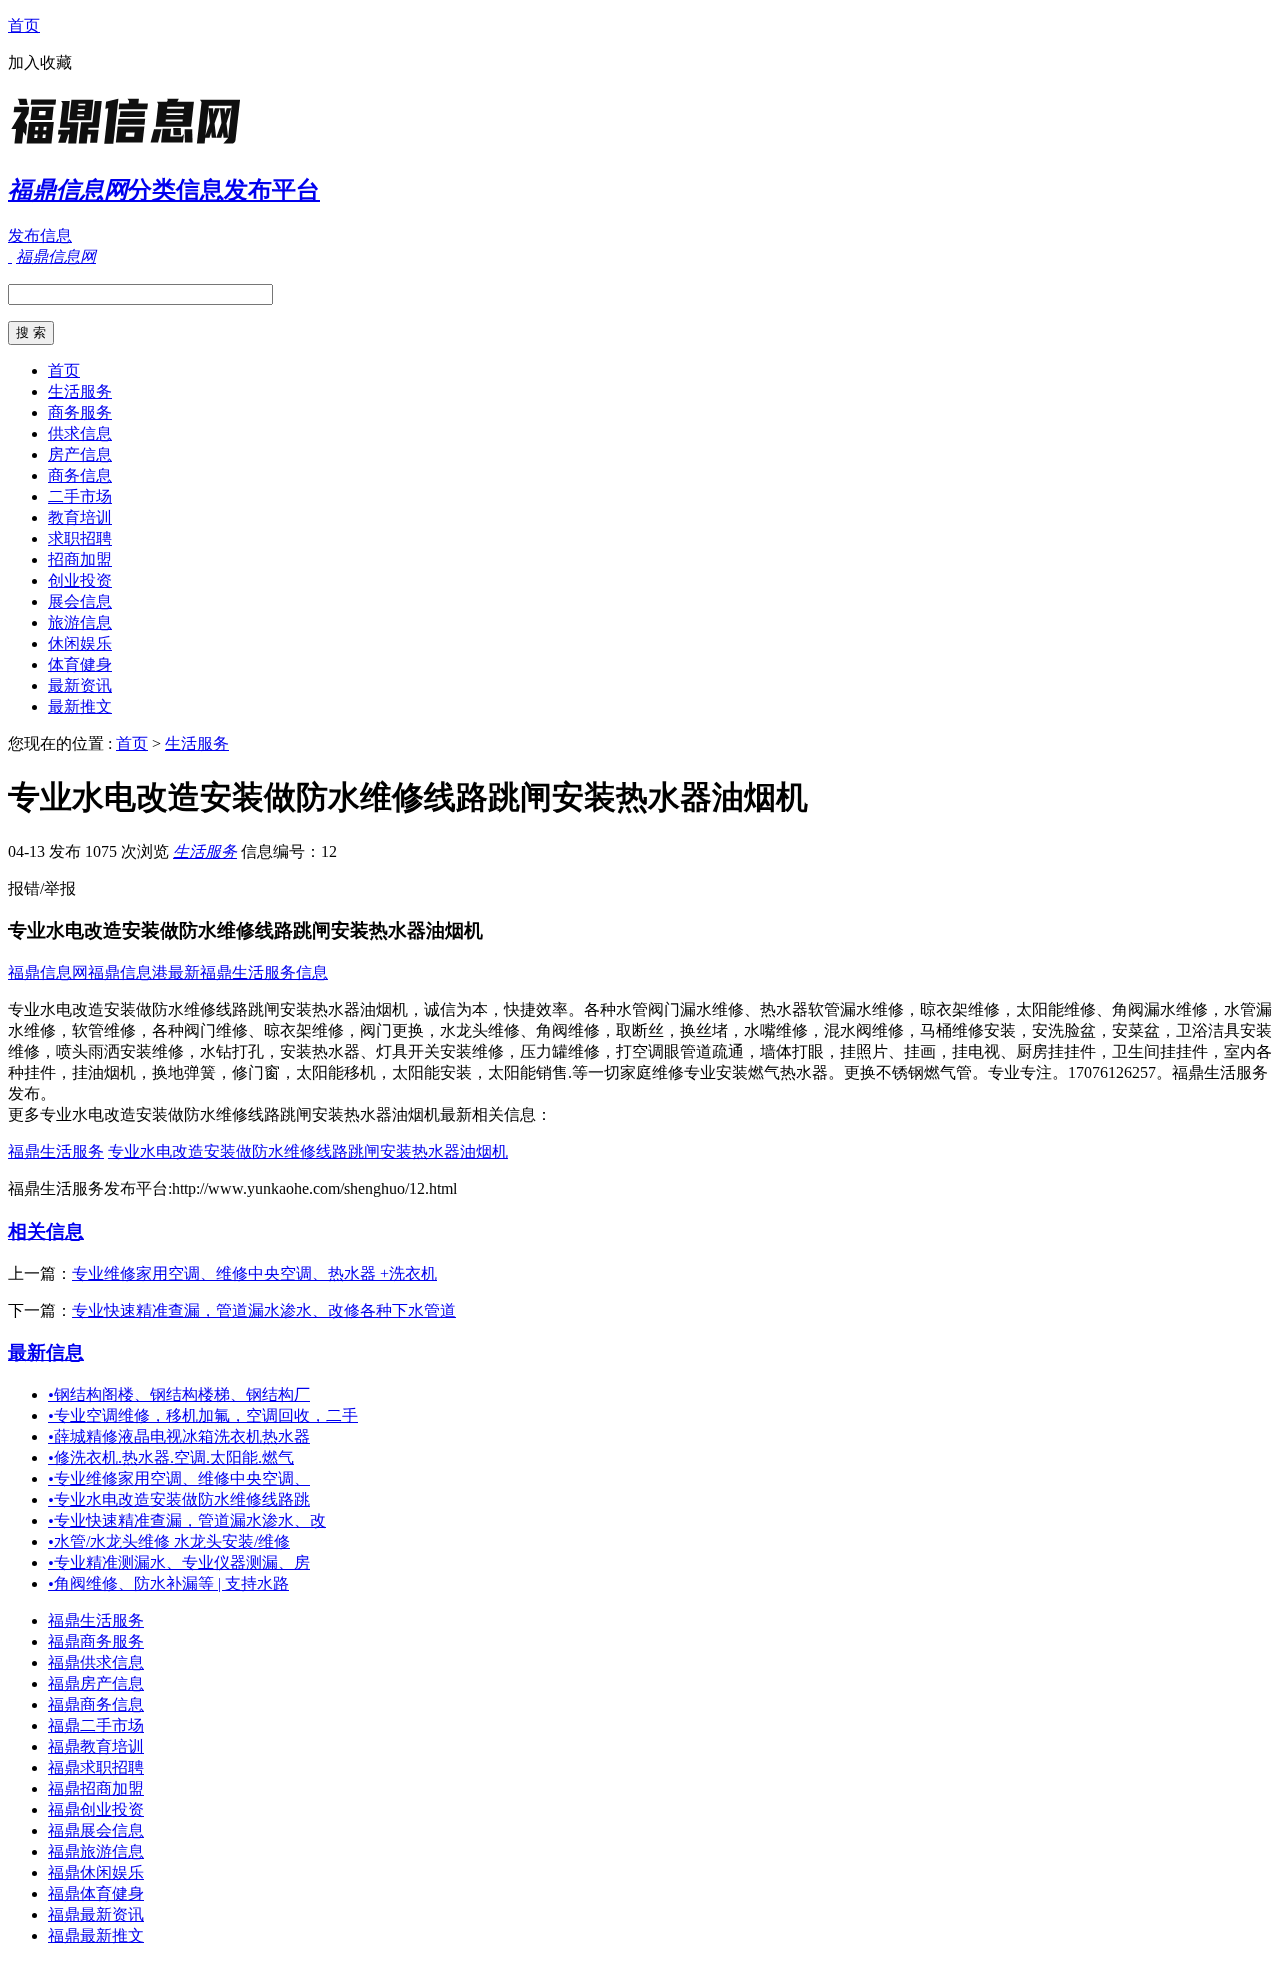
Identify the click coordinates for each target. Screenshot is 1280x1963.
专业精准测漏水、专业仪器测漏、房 (179, 1562)
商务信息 (80, 475)
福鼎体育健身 (96, 1893)
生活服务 (80, 391)
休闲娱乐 (80, 643)
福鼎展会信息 (96, 1830)
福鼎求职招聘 (96, 1767)
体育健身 (80, 664)
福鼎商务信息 (96, 1704)
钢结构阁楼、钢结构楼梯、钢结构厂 (179, 1394)
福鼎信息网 (48, 972)
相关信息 (46, 1231)
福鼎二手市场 (96, 1725)
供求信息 (80, 433)
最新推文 (80, 706)
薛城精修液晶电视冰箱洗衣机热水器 (179, 1436)
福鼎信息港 (128, 972)
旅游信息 (80, 622)
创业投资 (80, 580)
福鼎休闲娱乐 (96, 1872)
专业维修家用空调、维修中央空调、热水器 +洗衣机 (254, 1273)
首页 (24, 25)
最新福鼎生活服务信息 (248, 972)
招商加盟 (80, 559)
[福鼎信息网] (133, 144)
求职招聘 (80, 538)
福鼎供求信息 (96, 1662)
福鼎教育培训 (96, 1746)
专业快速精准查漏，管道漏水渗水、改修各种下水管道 (264, 1310)
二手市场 (80, 496)
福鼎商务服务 (96, 1641)
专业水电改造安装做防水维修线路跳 (179, 1499)
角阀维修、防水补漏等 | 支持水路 (168, 1583)
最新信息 (46, 1352)
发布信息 (40, 235)
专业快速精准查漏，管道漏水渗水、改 (187, 1520)
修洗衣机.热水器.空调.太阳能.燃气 (171, 1457)
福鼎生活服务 (56, 1151)
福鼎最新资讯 (96, 1914)
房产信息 (80, 454)
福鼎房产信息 (96, 1683)
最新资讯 (80, 685)
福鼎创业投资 (96, 1809)
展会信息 (80, 601)
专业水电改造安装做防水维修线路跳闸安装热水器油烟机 (308, 1151)
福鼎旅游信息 (96, 1851)
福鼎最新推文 (96, 1935)
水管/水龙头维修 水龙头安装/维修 (169, 1541)
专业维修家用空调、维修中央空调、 (179, 1478)
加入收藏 (40, 62)
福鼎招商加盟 (96, 1788)
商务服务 (80, 412)
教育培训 (80, 517)
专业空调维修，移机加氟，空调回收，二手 (203, 1415)
